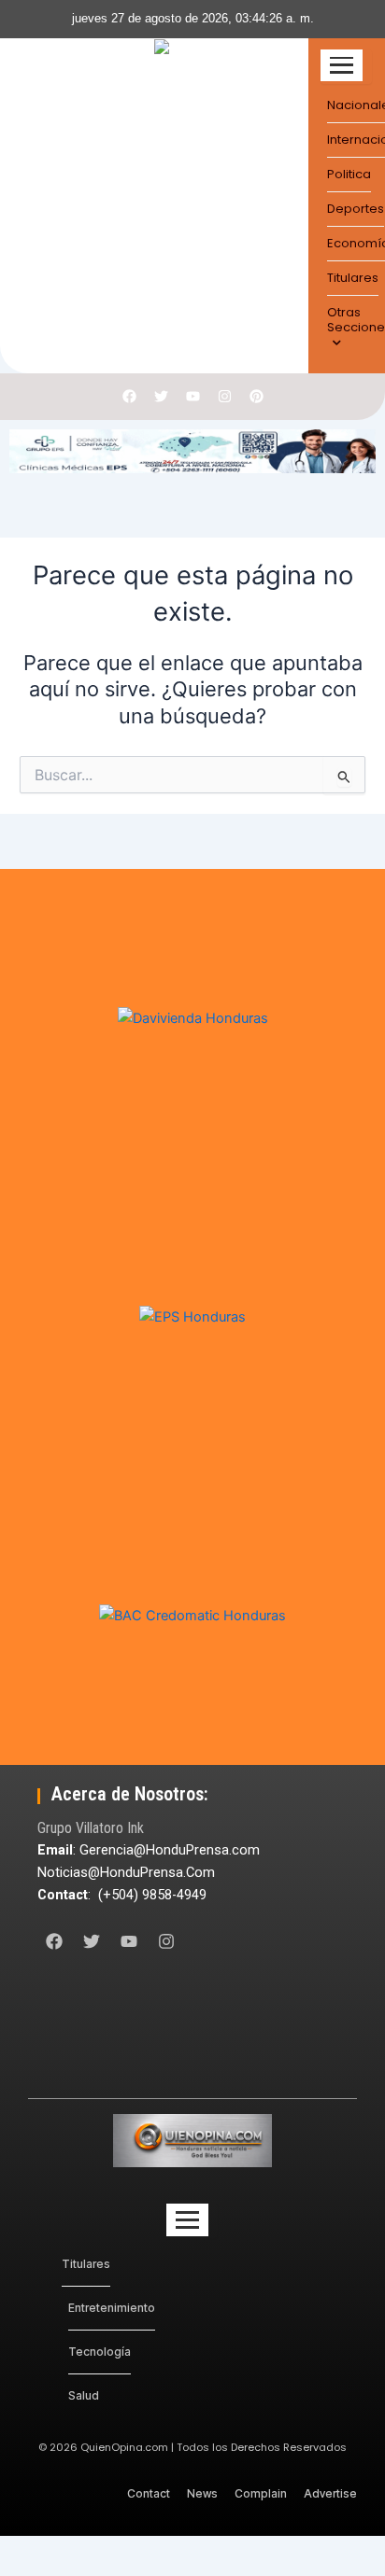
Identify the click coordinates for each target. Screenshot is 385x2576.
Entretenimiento (112, 2308)
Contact (149, 2493)
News (202, 2493)
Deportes (356, 209)
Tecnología (100, 2352)
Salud (84, 2395)
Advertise (330, 2493)
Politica (349, 174)
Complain (261, 2493)
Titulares (353, 278)
